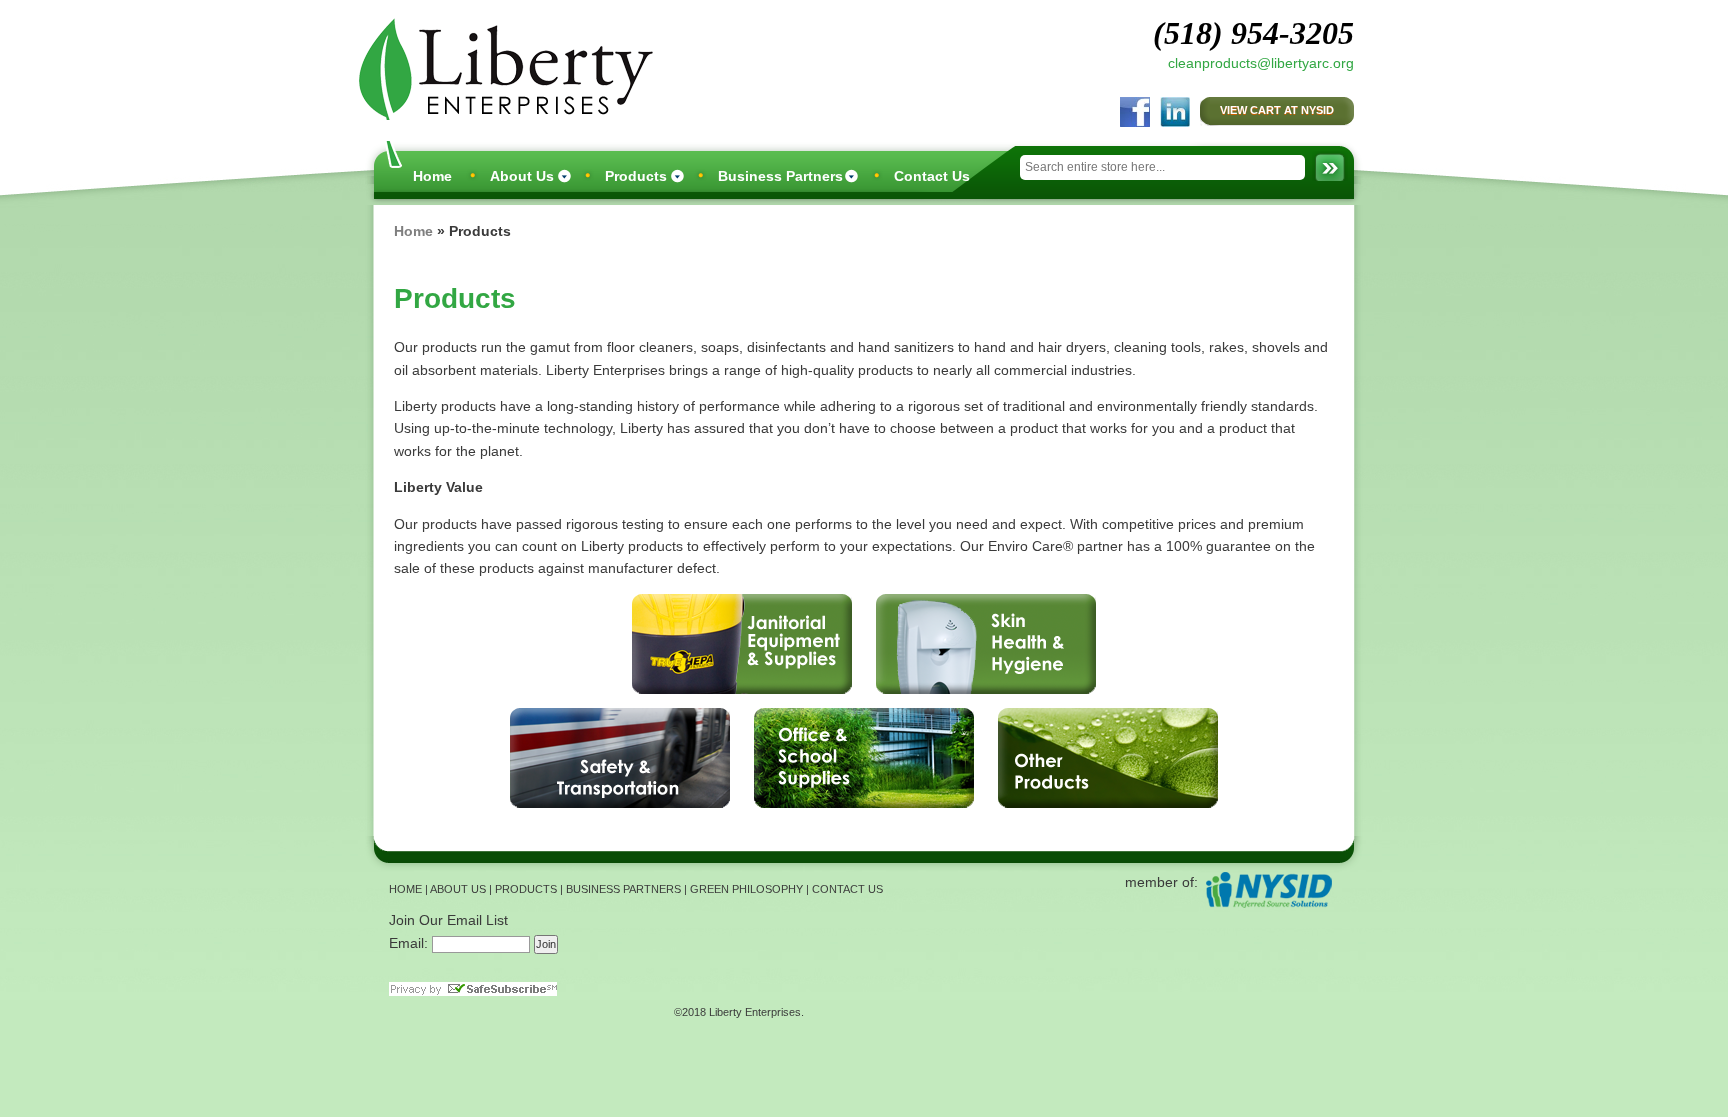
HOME (405, 889)
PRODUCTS (526, 889)
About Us (522, 176)
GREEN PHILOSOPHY (746, 889)
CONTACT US (847, 889)
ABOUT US (458, 889)
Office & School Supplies (864, 758)
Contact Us (932, 176)
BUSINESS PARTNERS (623, 889)
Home (432, 176)
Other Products (1108, 758)
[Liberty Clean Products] (501, 67)
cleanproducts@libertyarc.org (1261, 63)
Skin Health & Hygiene (986, 644)
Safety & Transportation (620, 758)
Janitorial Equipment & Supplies (742, 644)
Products (636, 176)
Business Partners (780, 176)
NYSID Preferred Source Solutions (1268, 889)
